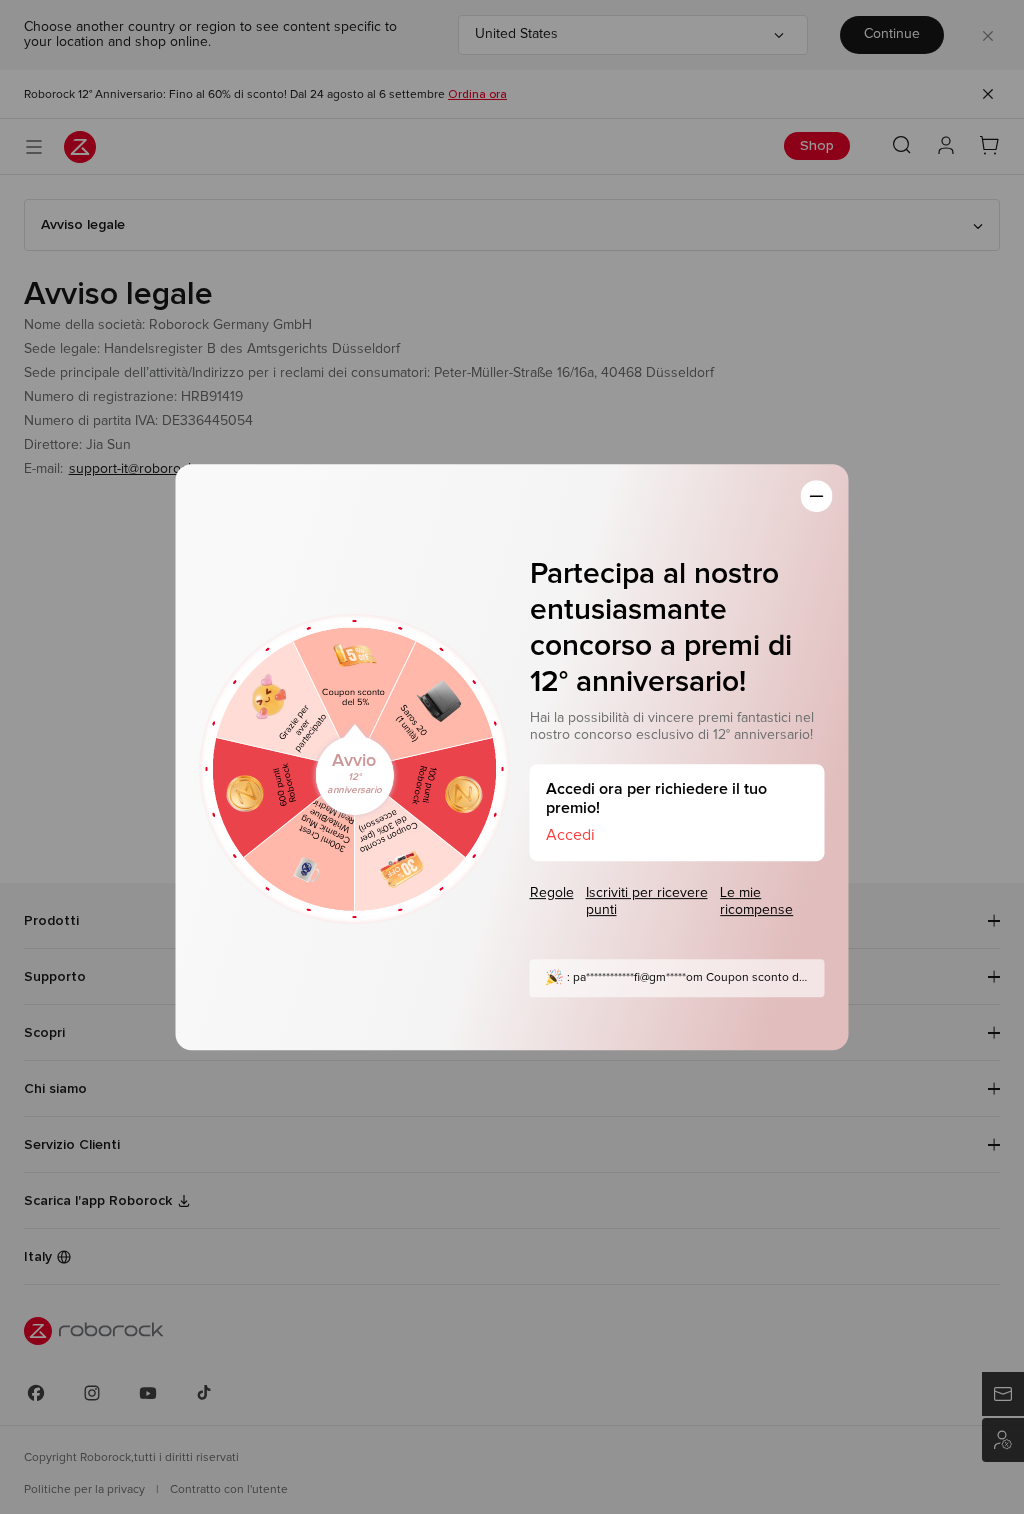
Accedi (570, 835)
